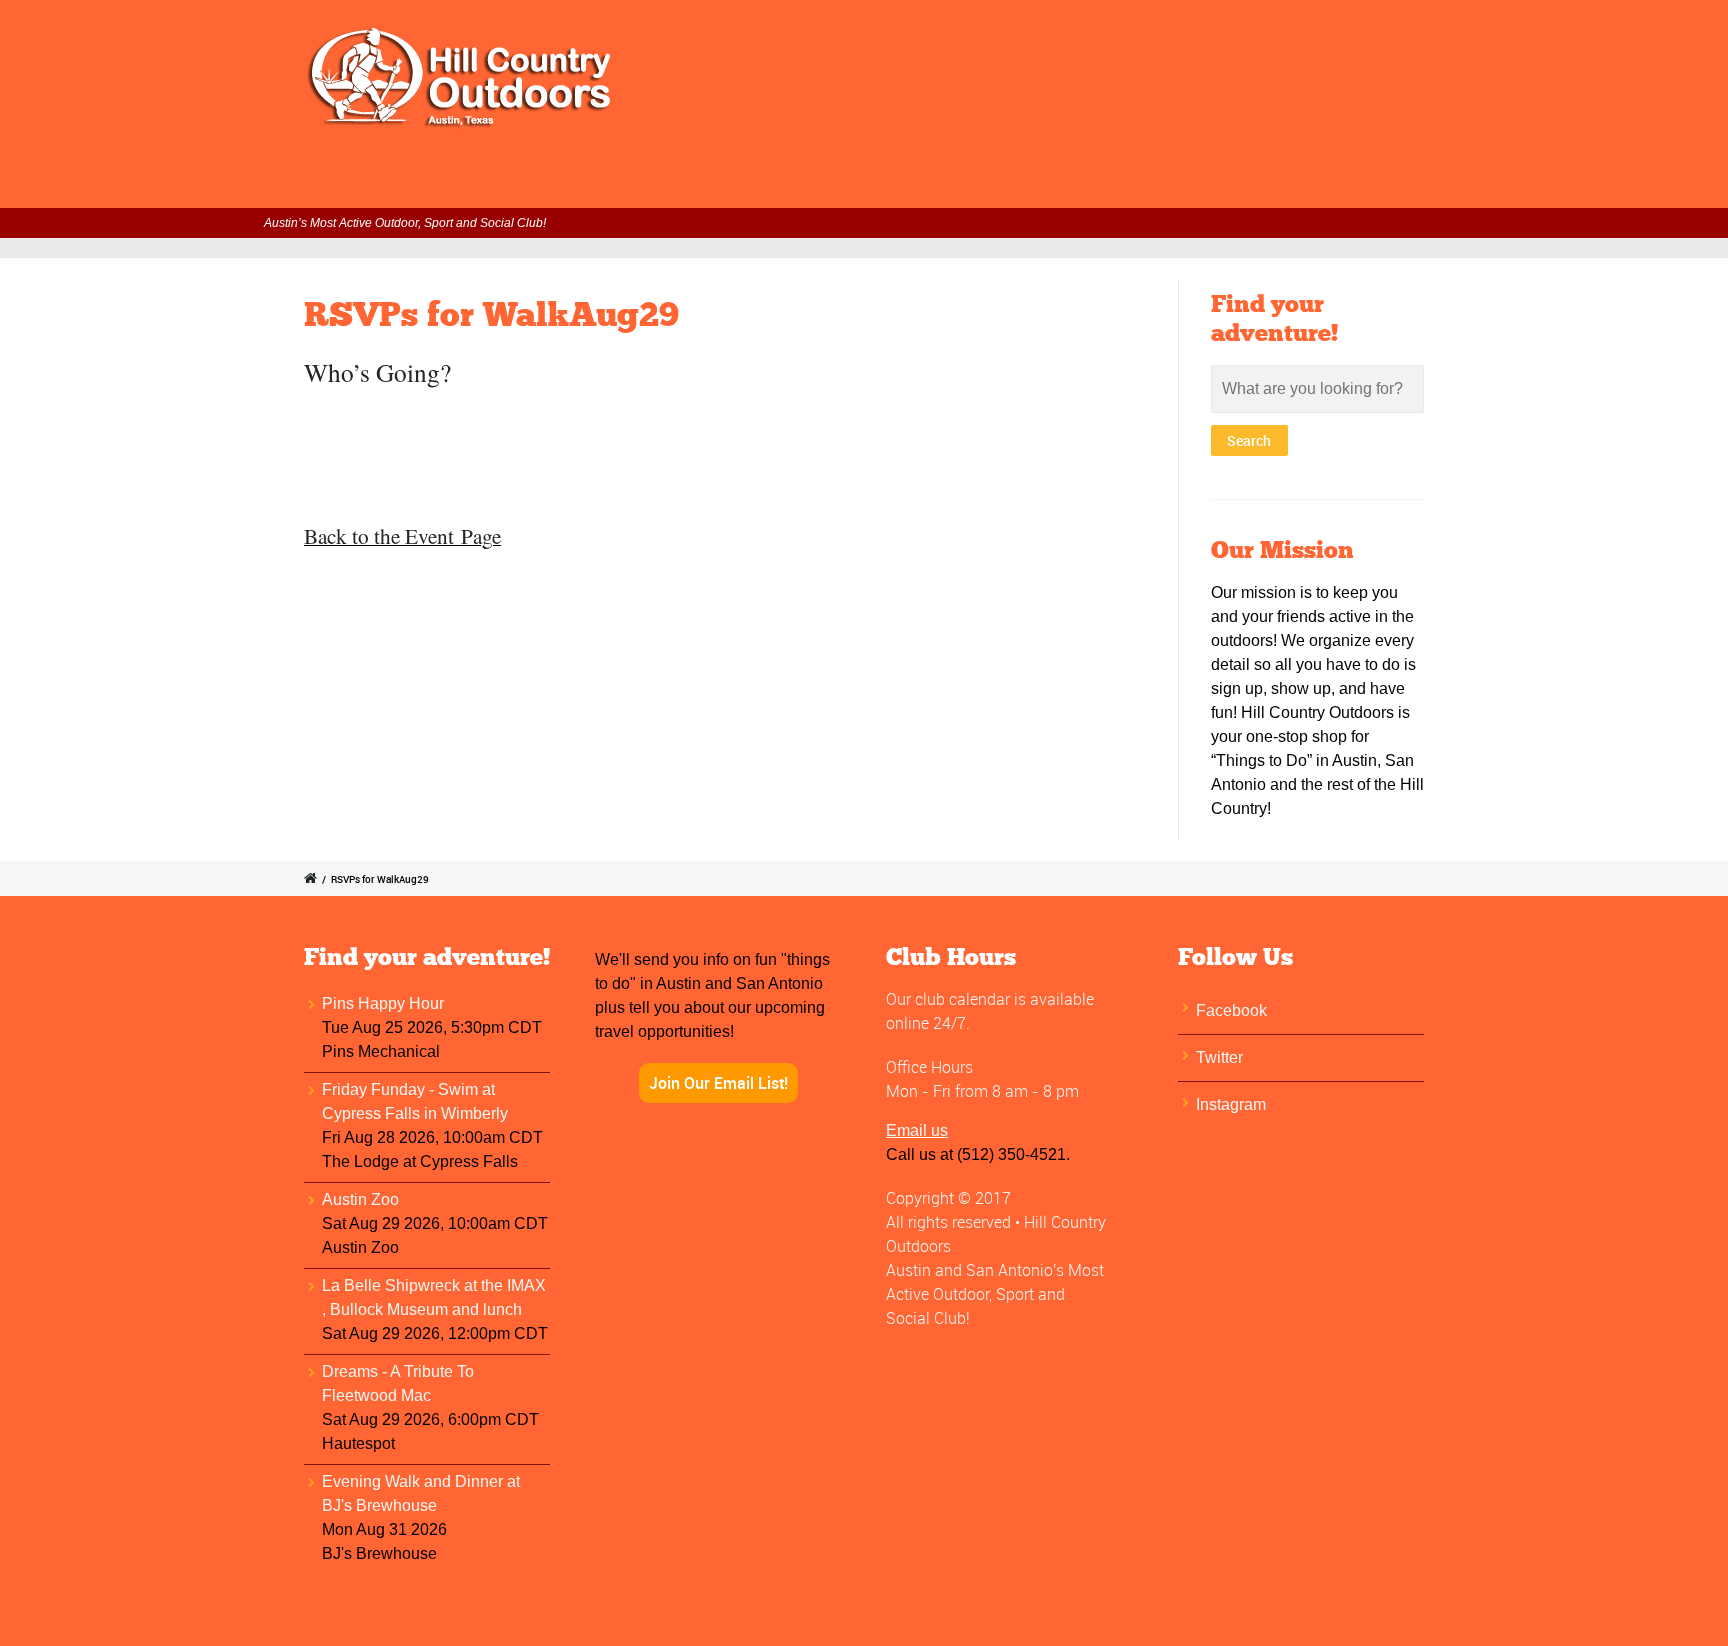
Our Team (1276, 181)
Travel (1078, 181)
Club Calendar (709, 181)
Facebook (1231, 1010)
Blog (1448, 181)
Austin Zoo (360, 1199)
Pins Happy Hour (383, 1003)
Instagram (1231, 1104)
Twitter (1219, 1057)
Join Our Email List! (718, 1083)
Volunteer (825, 181)
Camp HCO (1171, 181)
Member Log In (573, 181)
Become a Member (958, 181)
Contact (1371, 181)
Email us (917, 1130)
